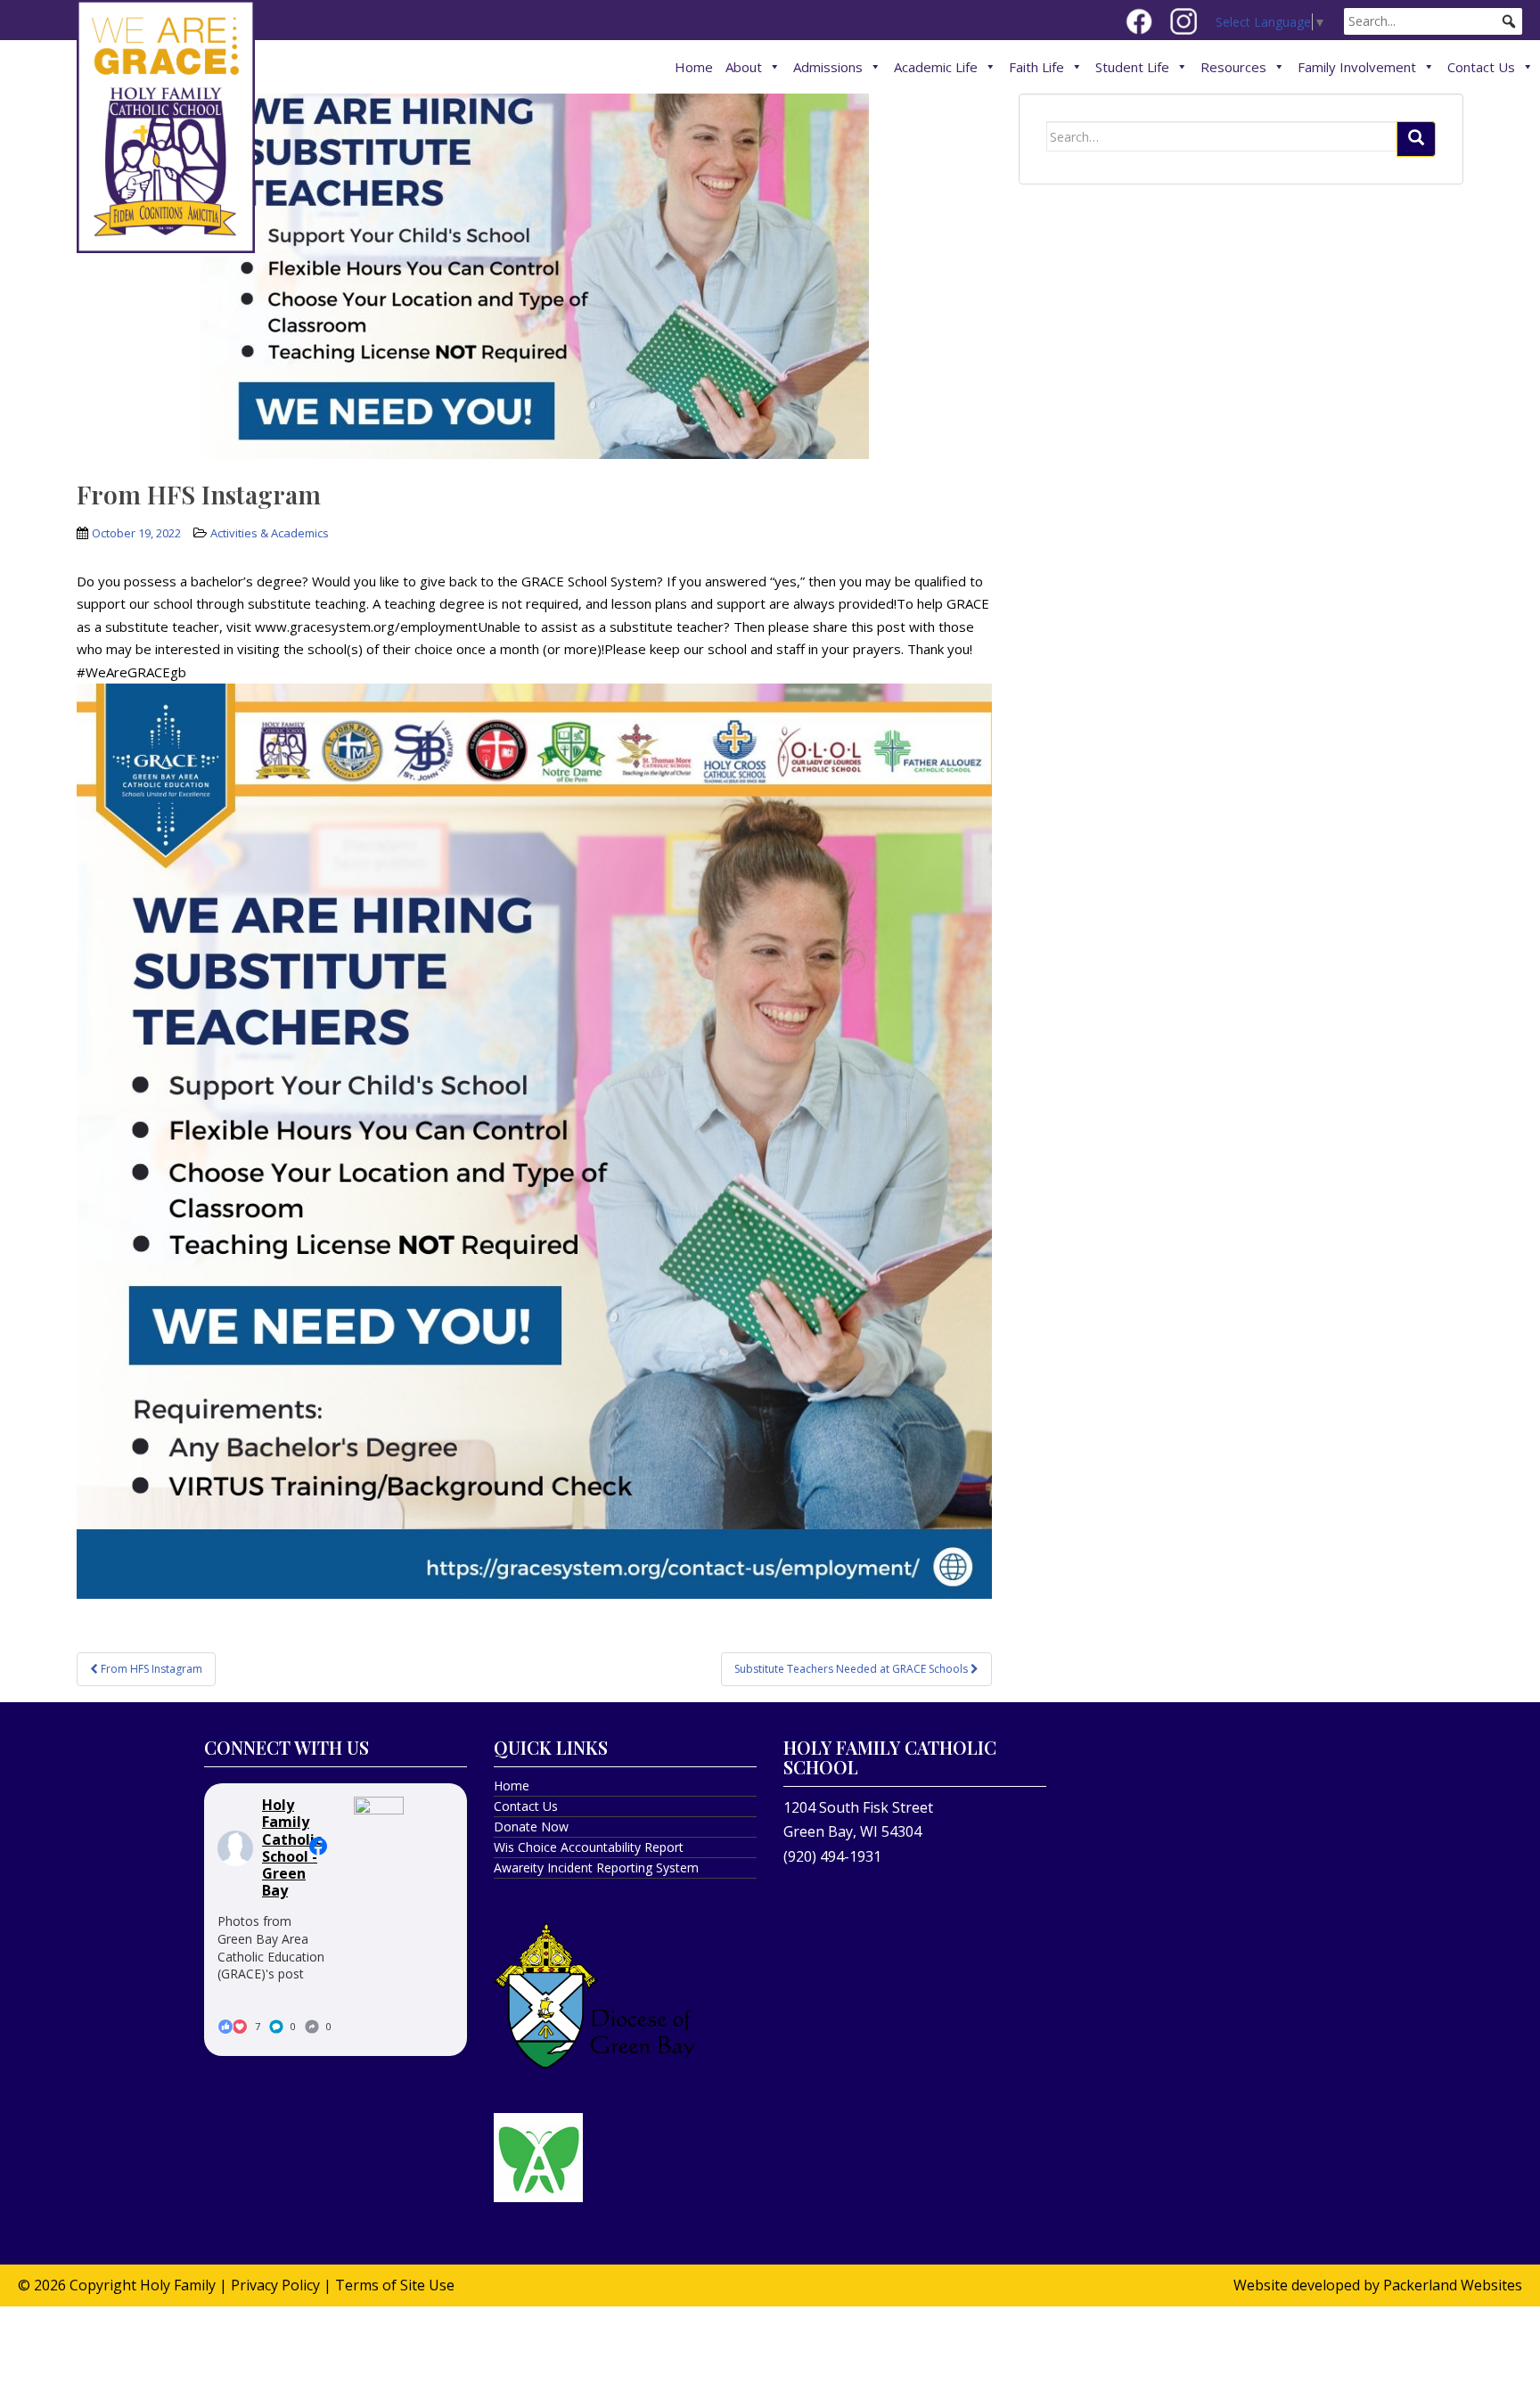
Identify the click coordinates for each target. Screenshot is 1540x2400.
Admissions (828, 67)
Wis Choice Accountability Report (589, 1847)
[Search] (1416, 139)
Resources (1233, 67)
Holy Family (178, 2285)
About (744, 67)
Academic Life (936, 67)
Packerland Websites (1453, 2285)
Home (694, 67)
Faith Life (1036, 67)
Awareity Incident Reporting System (596, 1868)
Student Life (1132, 67)
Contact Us (1481, 67)
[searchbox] (1433, 21)
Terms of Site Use (395, 2285)
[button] (1509, 21)
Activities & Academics (270, 533)
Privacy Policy (275, 2285)
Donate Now (531, 1827)
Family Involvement (1357, 67)
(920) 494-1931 (832, 1856)
